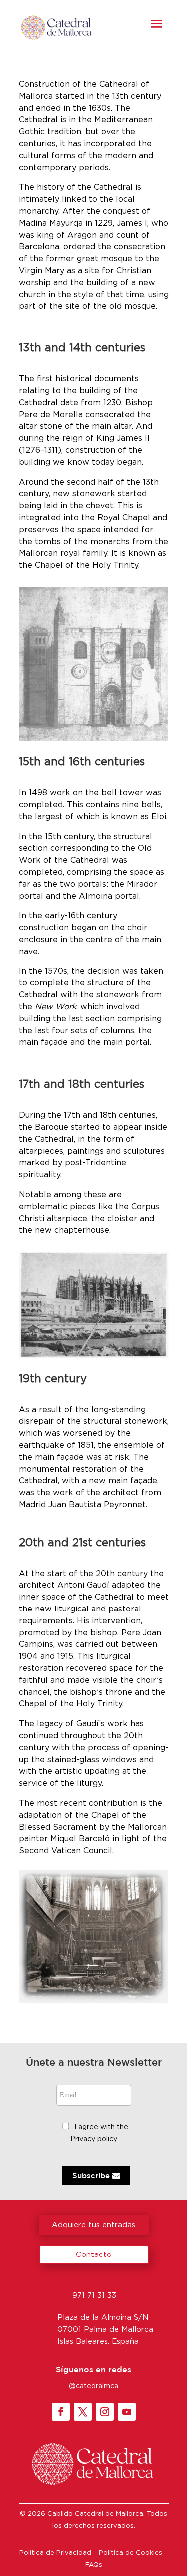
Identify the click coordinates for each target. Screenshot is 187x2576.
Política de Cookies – (133, 2553)
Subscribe (92, 2175)
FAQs (94, 2565)
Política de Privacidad (55, 2553)
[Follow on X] (83, 2412)
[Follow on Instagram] (105, 2412)
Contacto (94, 2255)
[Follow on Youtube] (127, 2412)
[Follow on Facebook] (61, 2412)
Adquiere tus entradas (93, 2225)
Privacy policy (94, 2139)
